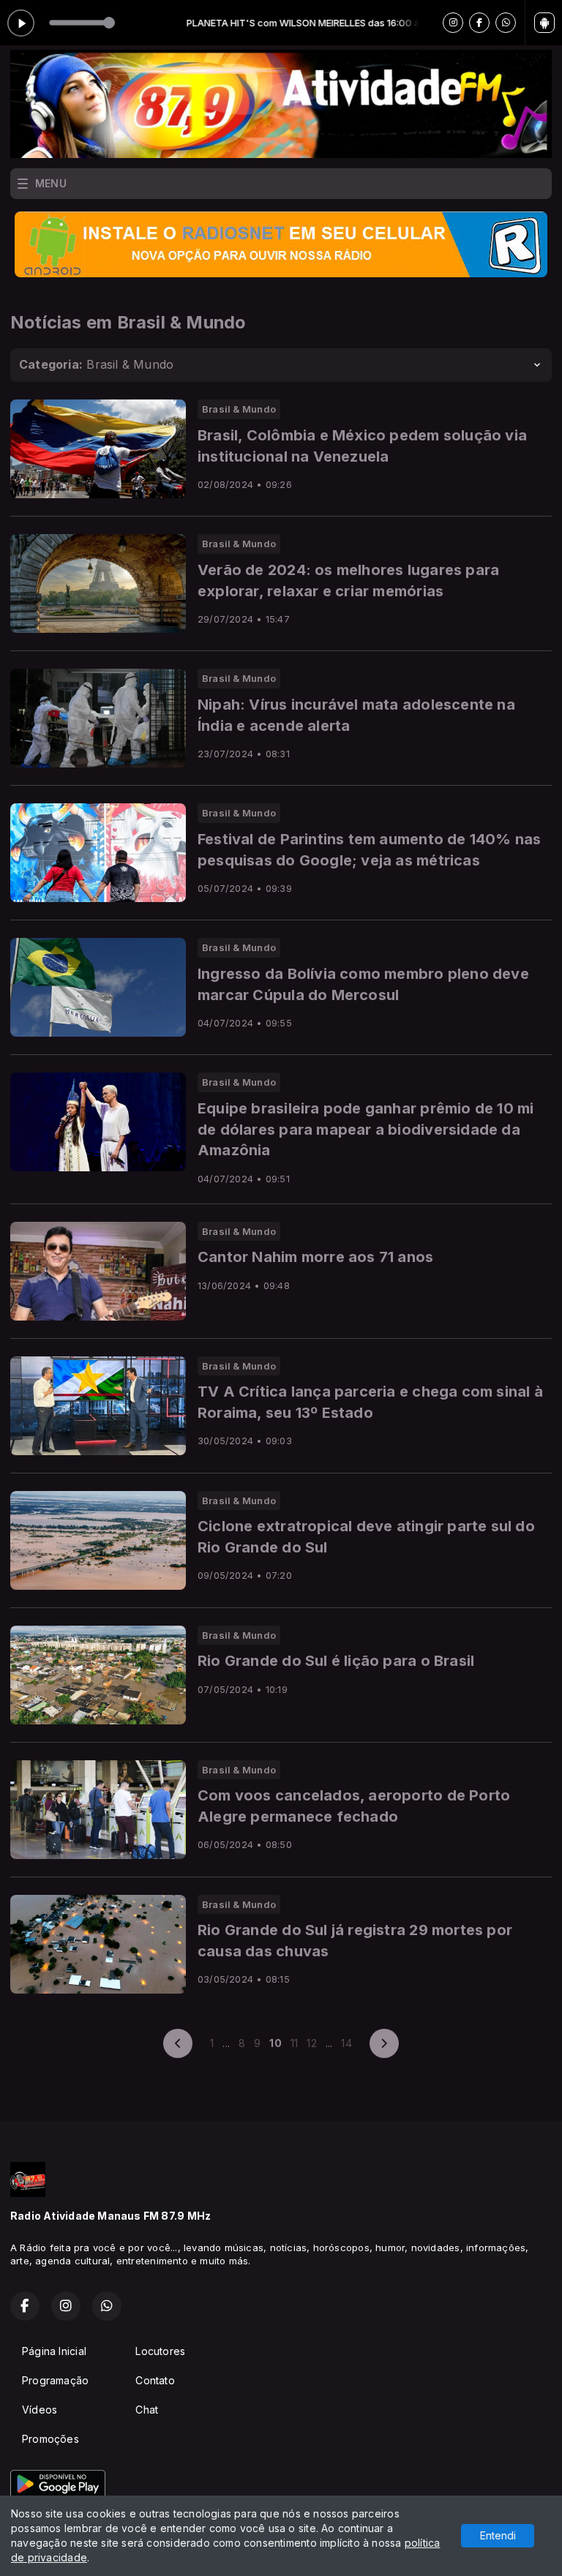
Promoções (50, 2439)
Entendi (498, 2535)
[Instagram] (453, 23)
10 (275, 2043)
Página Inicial (54, 2351)
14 (346, 2043)
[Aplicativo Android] (544, 23)
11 (294, 2043)
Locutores (160, 2351)
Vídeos (40, 2410)
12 (311, 2043)
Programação (55, 2380)
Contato (155, 2380)
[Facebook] (479, 23)
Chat (147, 2410)
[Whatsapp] (506, 23)
